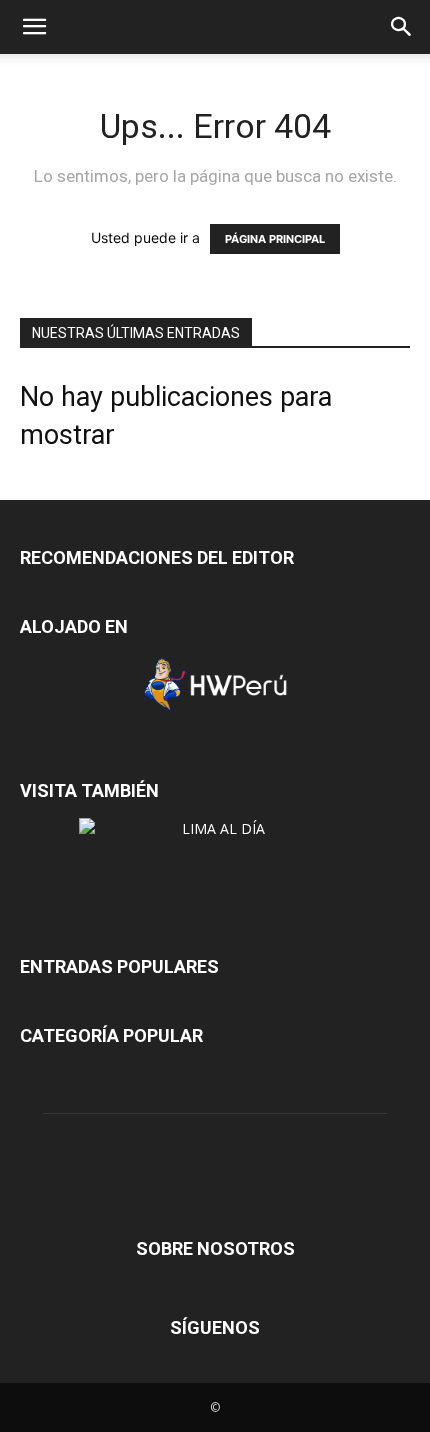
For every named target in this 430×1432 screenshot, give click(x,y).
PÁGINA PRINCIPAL (275, 239)
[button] (34, 27)
